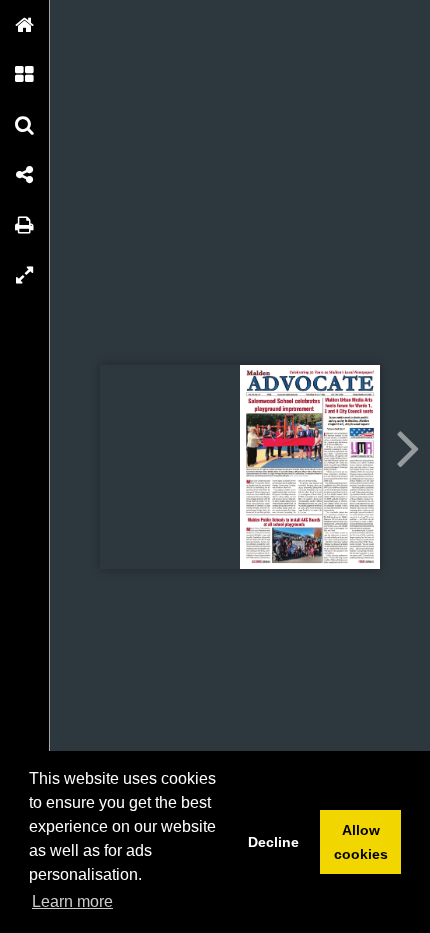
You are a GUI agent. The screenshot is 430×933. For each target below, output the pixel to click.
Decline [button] (273, 842)
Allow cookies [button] (361, 842)
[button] (25, 25)
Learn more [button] (72, 901)
